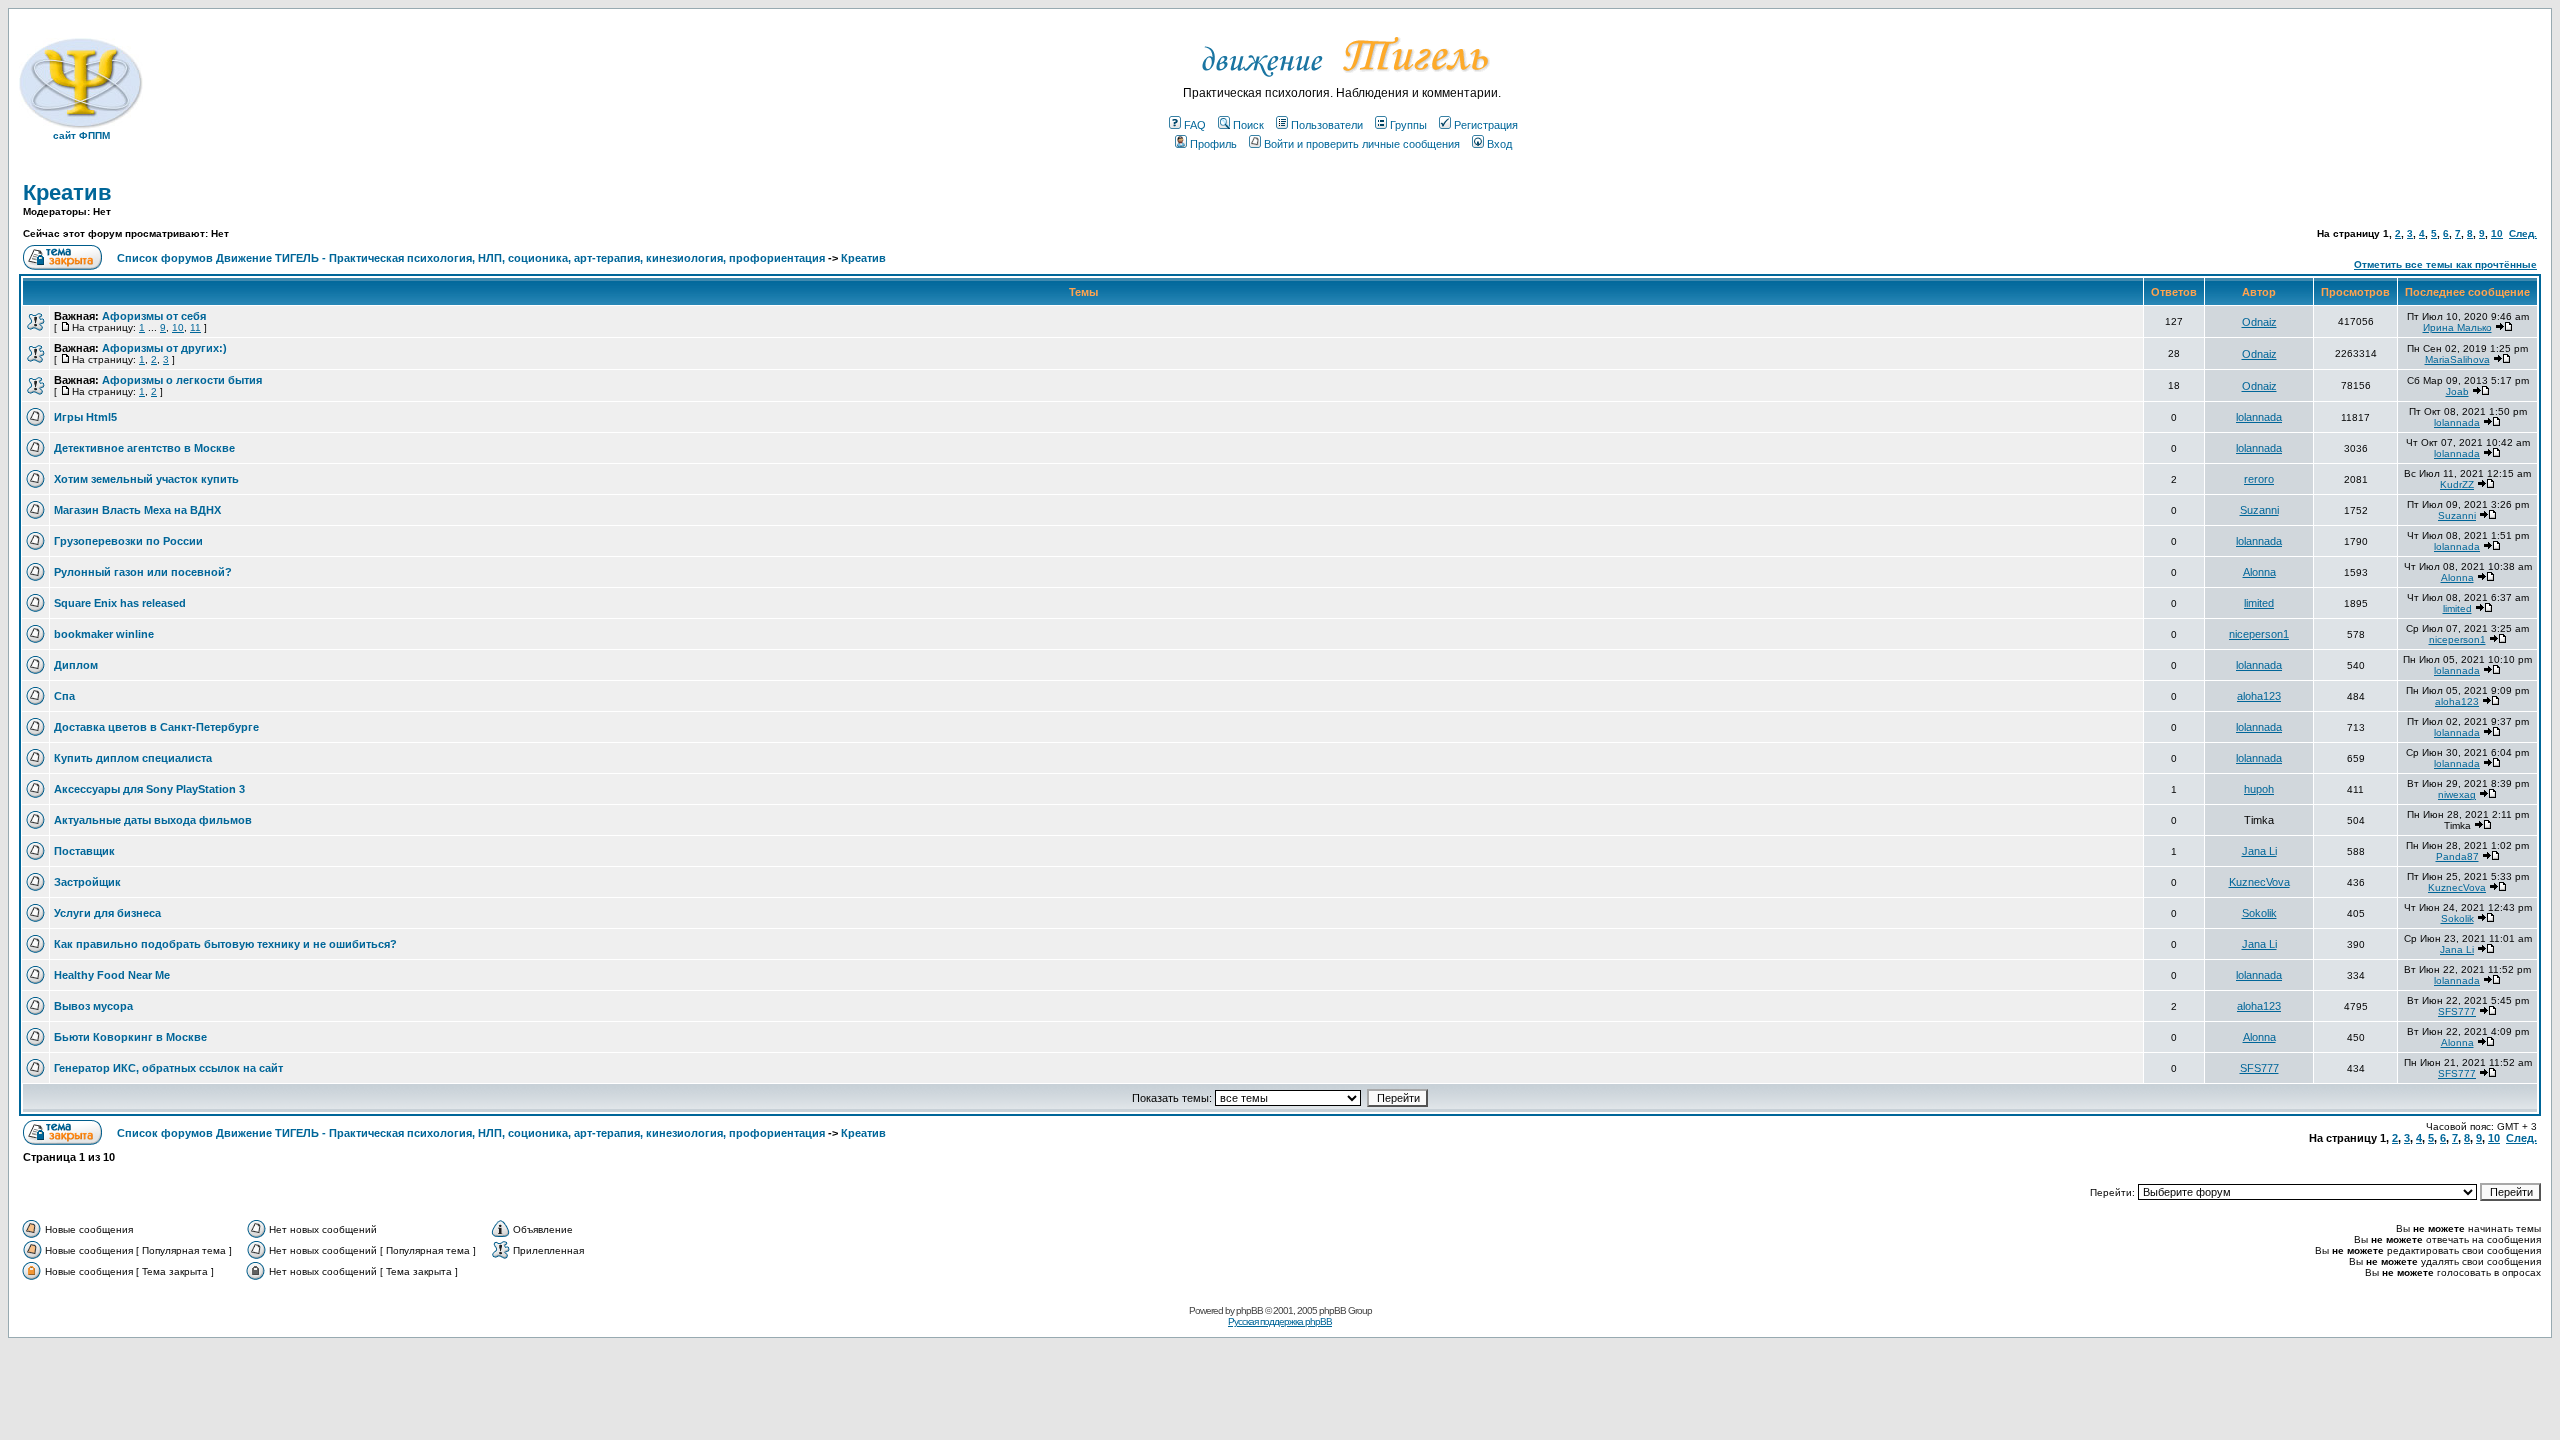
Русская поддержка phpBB (1280, 1321)
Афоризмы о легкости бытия (182, 380)
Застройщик (87, 882)
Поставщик (84, 851)
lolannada (2259, 417)
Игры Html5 (85, 417)
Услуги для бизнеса (107, 913)
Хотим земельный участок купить (146, 479)
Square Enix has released (120, 603)
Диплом (76, 665)
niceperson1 (2259, 634)
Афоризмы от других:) (164, 348)
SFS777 (2457, 1011)
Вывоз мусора (93, 1006)
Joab (2457, 391)
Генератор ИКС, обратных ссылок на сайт (168, 1068)
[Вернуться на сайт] (1342, 82)
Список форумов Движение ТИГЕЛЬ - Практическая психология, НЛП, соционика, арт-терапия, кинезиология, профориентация (471, 258)
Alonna (2259, 572)
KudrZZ (2457, 484)
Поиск (1248, 125)
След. (2523, 233)
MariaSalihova (2457, 359)
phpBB (1249, 1310)
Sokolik (2259, 913)
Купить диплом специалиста (133, 758)
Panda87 (2457, 856)
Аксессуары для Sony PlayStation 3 (149, 789)
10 (2497, 233)
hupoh (2259, 789)
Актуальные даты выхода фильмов (153, 820)
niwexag (2457, 794)
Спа (64, 696)
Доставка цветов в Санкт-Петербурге (156, 727)
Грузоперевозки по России (128, 541)
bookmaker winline (104, 634)
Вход (1499, 144)
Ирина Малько (2457, 327)
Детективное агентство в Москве (144, 448)
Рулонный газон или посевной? (143, 572)
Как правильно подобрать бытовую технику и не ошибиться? (225, 944)
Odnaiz (2259, 322)
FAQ (1195, 125)
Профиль (1213, 144)
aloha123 (2259, 696)
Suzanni (2259, 510)
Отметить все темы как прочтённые (2445, 264)
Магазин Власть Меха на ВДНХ (137, 510)
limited (2259, 603)
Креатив (67, 192)
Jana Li (2259, 851)
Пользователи (1327, 125)
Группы (1408, 125)
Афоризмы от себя (154, 316)
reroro (2259, 479)
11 (195, 327)
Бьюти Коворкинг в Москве (130, 1037)
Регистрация (1486, 125)
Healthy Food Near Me (112, 975)
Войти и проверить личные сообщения (1362, 144)
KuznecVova (2259, 882)
